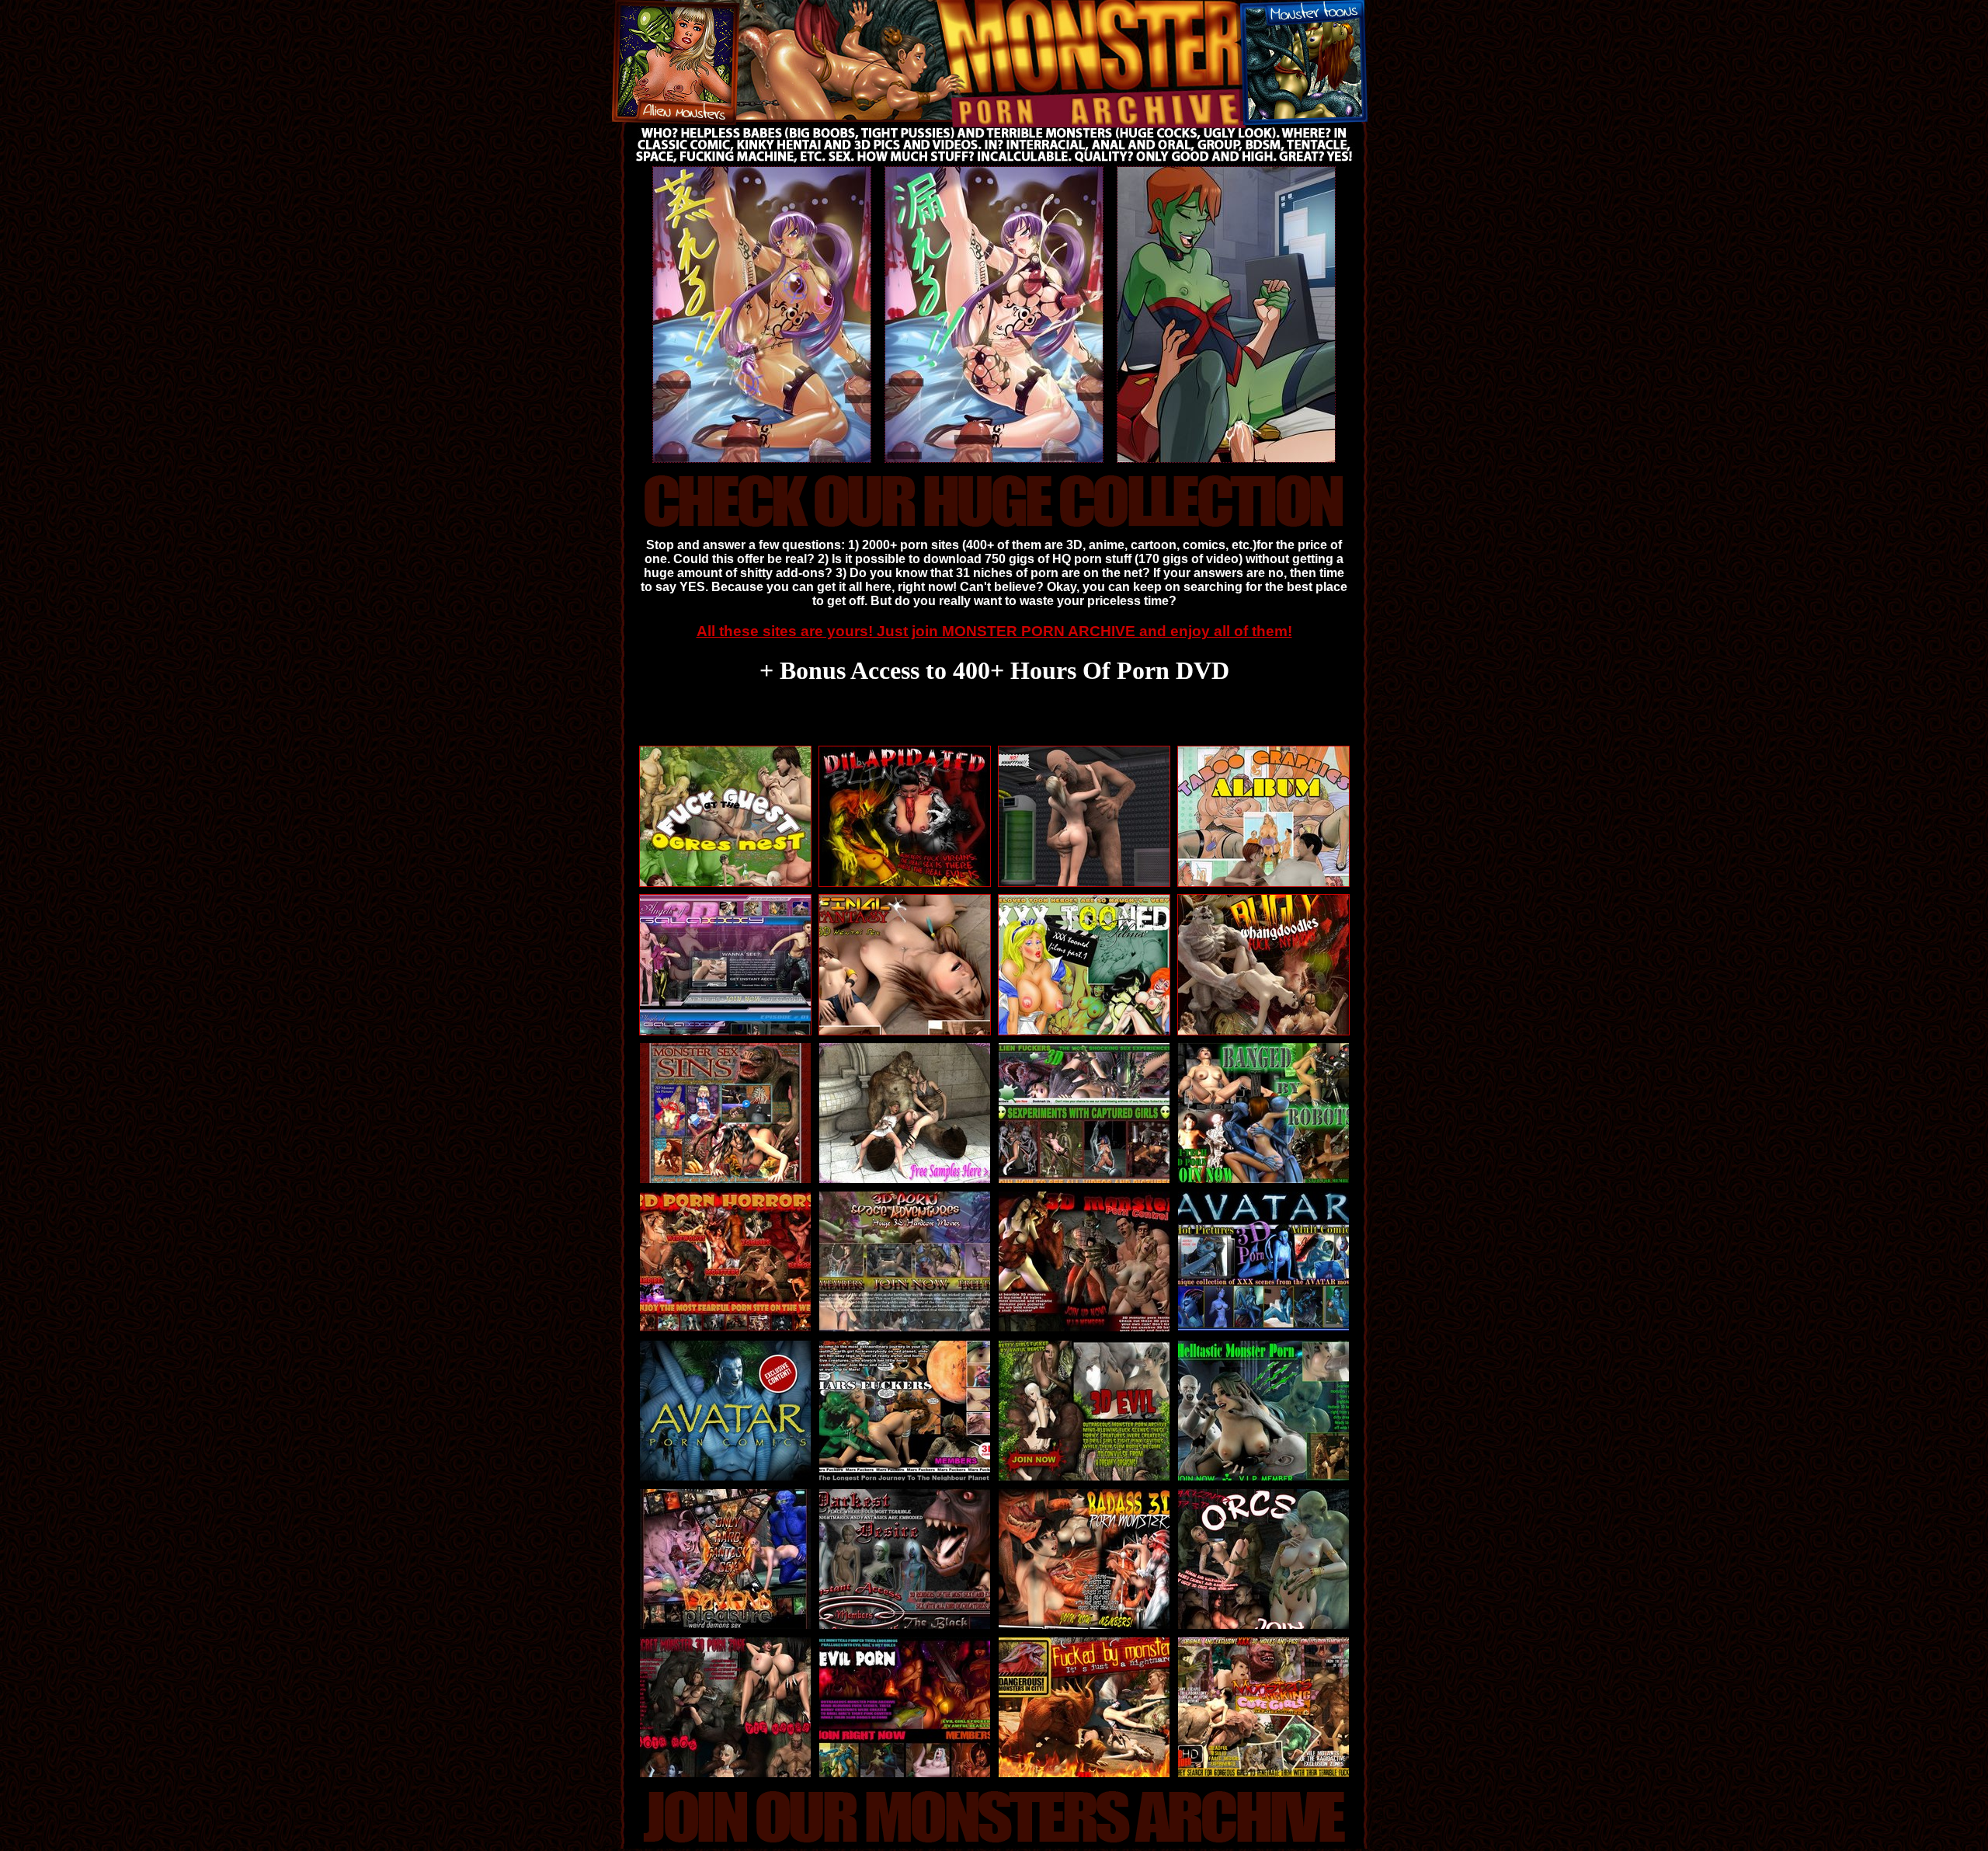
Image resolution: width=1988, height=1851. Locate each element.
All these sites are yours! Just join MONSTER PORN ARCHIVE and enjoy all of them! (994, 631)
